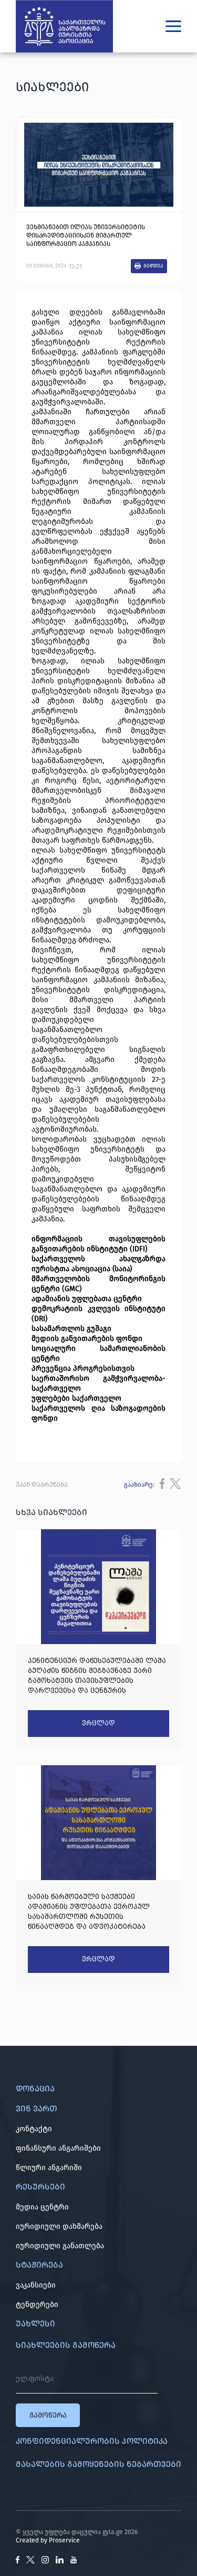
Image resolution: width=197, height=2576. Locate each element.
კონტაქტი (34, 2129)
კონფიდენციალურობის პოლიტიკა (92, 2441)
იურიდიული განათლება (60, 2246)
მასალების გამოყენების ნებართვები (98, 2464)
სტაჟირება (39, 2265)
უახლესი (35, 2323)
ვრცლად (98, 1723)
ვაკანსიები (36, 2285)
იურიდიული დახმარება (59, 2226)
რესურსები (40, 2187)
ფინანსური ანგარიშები (58, 2148)
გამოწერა (48, 2415)
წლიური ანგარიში (49, 2168)
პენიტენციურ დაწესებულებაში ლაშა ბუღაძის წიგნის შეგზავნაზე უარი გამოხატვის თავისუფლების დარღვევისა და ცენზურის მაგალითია (97, 1676)
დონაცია (35, 2089)
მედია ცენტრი (42, 2207)
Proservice (64, 2540)
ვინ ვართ (37, 2108)
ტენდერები (37, 2305)
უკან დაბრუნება (42, 1485)
